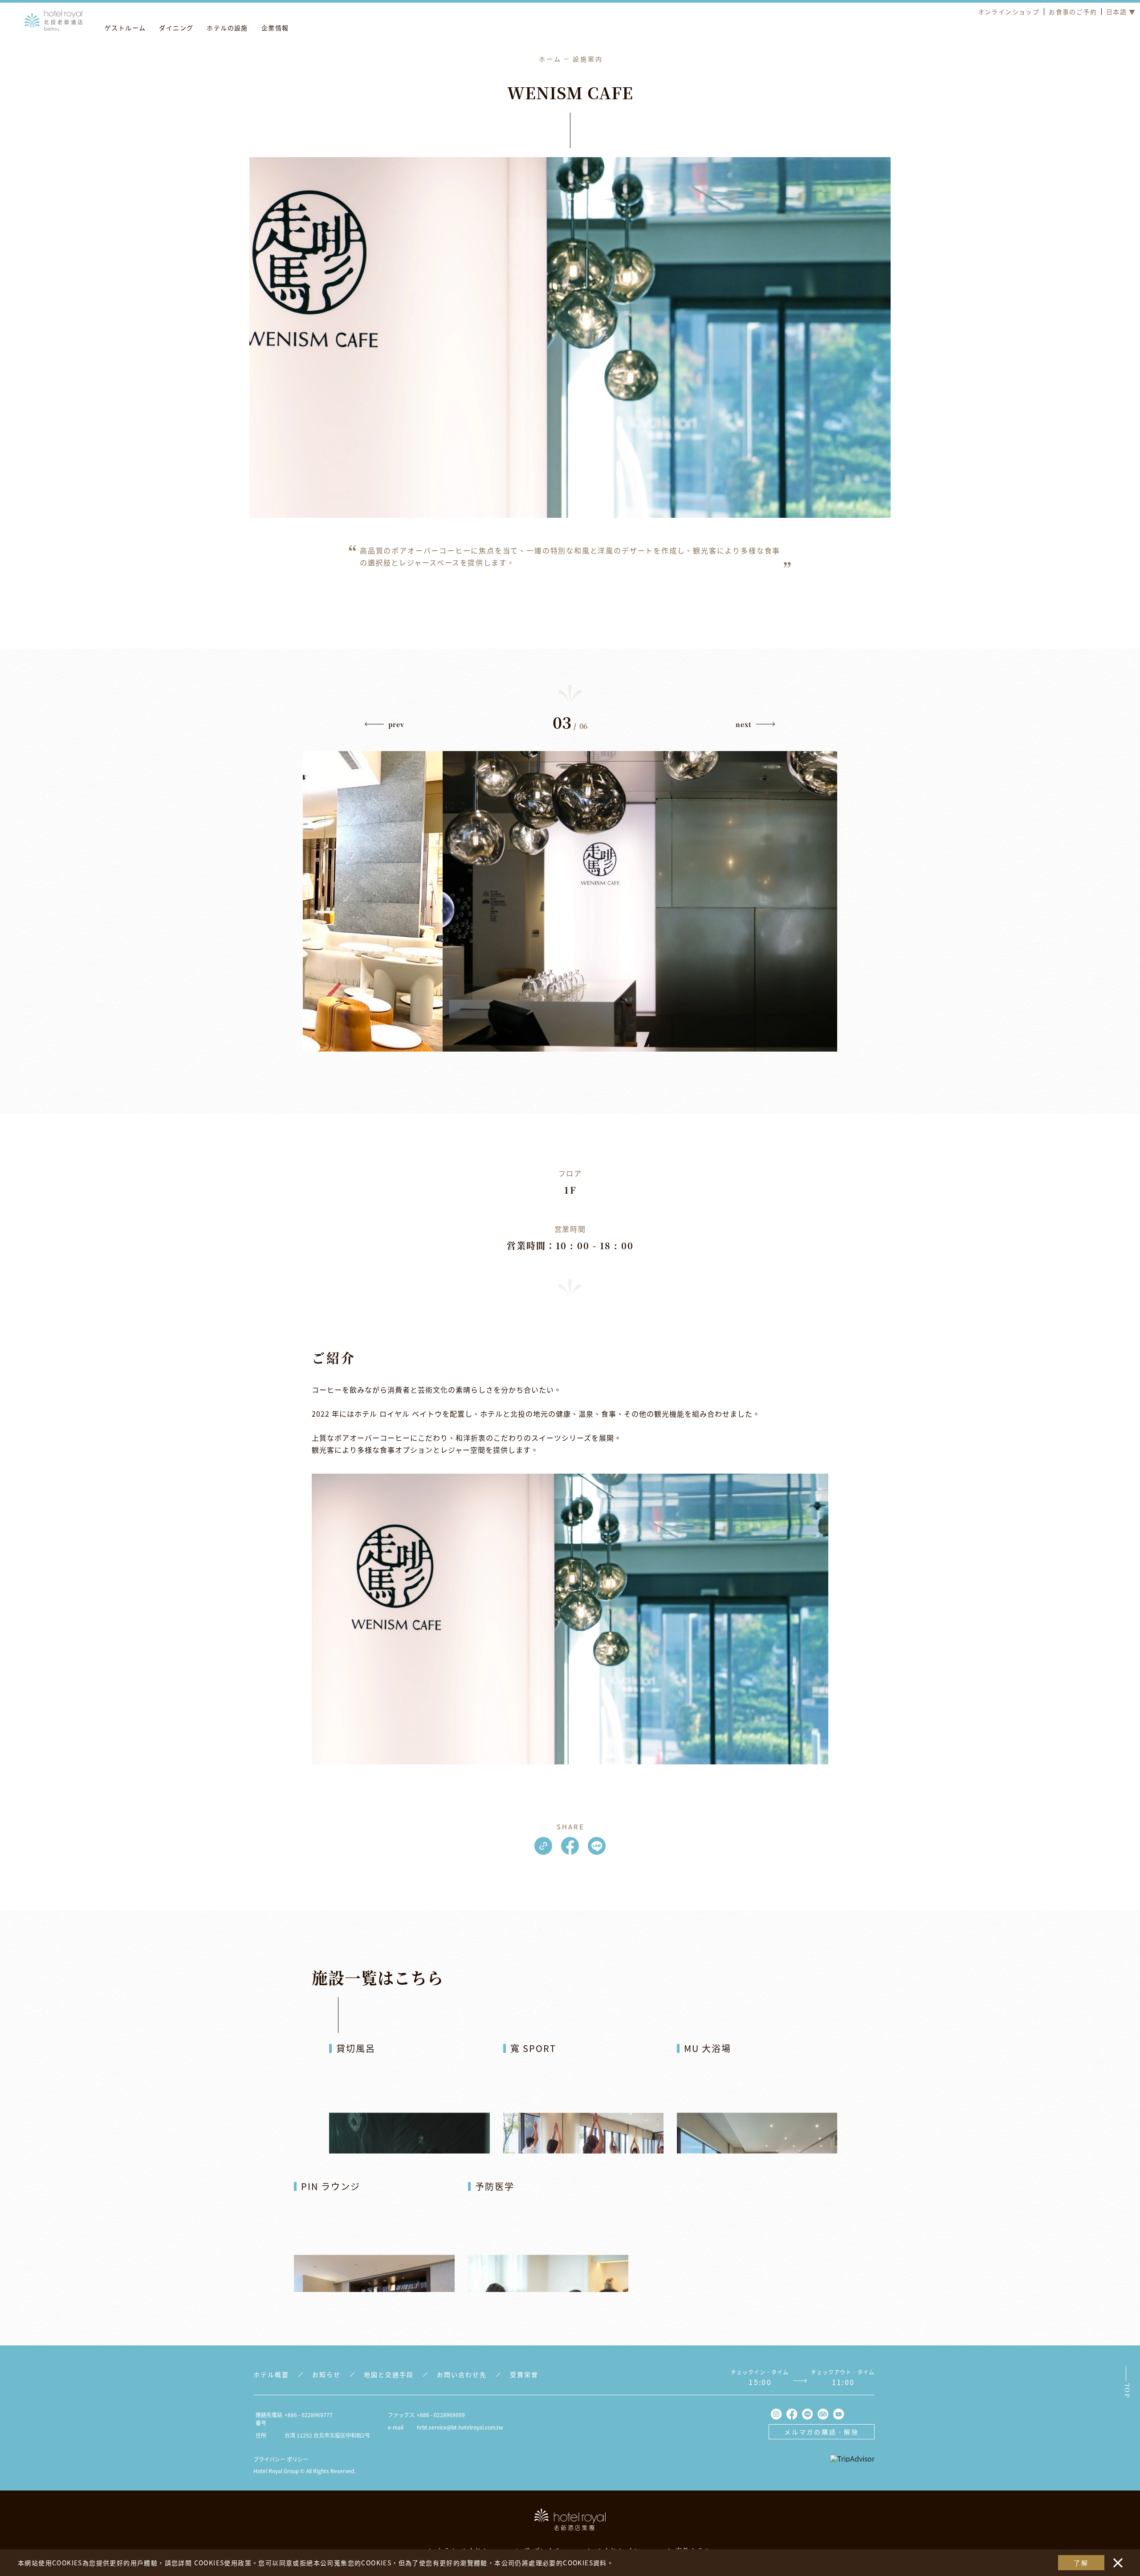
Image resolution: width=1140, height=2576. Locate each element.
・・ (1116, 2558)
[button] (385, 727)
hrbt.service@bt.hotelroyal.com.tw (460, 2427)
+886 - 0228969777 (309, 2415)
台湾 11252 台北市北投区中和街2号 (327, 2435)
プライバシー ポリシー (281, 2459)
